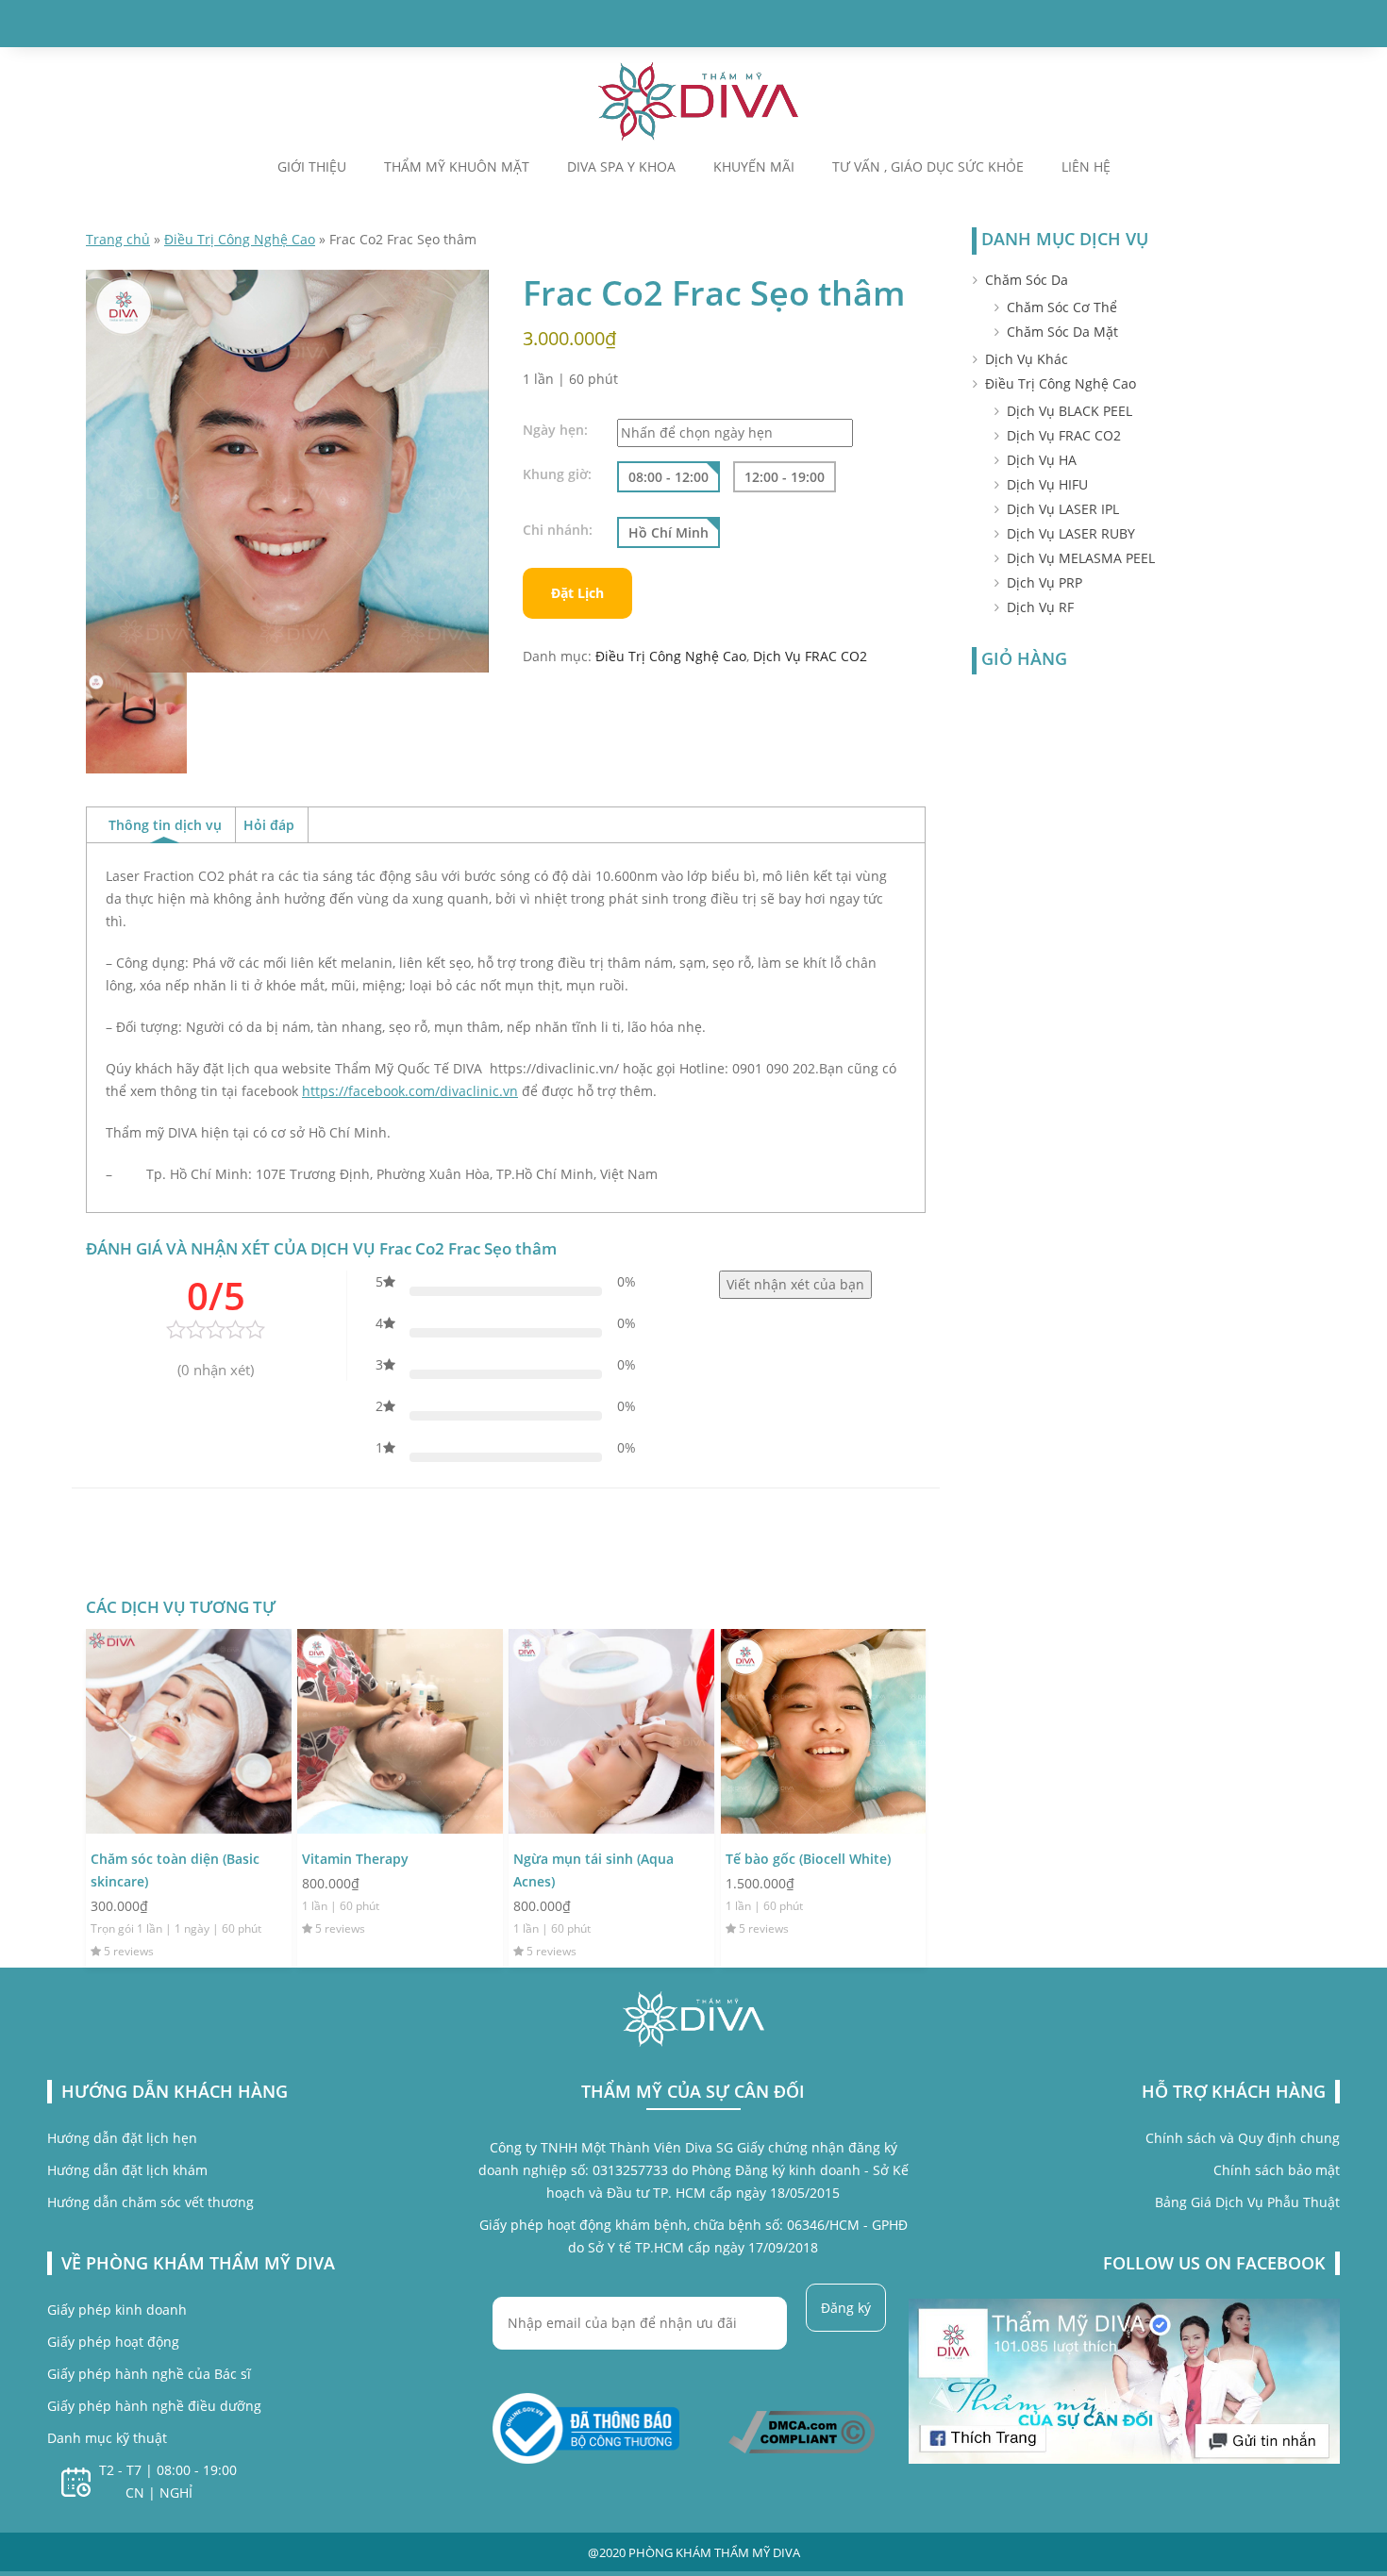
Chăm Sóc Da (1027, 280)
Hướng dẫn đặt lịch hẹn (122, 2138)
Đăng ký (846, 2308)
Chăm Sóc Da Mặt (1062, 332)
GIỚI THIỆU (312, 167)
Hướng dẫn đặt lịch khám (127, 2170)
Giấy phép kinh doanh (117, 2310)
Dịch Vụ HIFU (1047, 484)
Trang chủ (118, 239)
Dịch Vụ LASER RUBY (1071, 533)
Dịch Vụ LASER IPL (1063, 509)
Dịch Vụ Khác (1027, 359)
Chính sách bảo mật (1277, 2170)
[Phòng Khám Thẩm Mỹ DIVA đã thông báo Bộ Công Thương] (586, 2427)
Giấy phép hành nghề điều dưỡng (154, 2406)
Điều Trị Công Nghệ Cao (240, 239)
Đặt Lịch (577, 593)
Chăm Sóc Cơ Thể (1062, 307)
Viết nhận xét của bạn (795, 1284)
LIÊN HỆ (1086, 167)
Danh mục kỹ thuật (107, 2438)
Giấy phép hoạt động (113, 2342)
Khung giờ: (557, 474)
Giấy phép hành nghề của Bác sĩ (149, 2374)
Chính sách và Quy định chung (1243, 2138)
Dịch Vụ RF (1040, 607)
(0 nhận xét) (216, 1370)
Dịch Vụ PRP (1044, 582)
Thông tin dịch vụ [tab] (165, 825)
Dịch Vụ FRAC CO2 (810, 656)
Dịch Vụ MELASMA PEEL (1081, 558)
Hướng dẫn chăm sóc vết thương (150, 2202)
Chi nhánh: (558, 530)
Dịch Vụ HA (1042, 460)
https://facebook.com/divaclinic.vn (410, 1091)
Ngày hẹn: (555, 430)
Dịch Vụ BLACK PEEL (1069, 411)
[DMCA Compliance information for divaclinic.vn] (802, 2431)
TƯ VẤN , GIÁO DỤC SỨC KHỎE (928, 167)
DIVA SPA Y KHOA (621, 167)
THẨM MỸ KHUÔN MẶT (457, 167)
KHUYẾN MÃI (754, 167)
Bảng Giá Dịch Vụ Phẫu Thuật (1247, 2202)
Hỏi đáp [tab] (269, 825)
